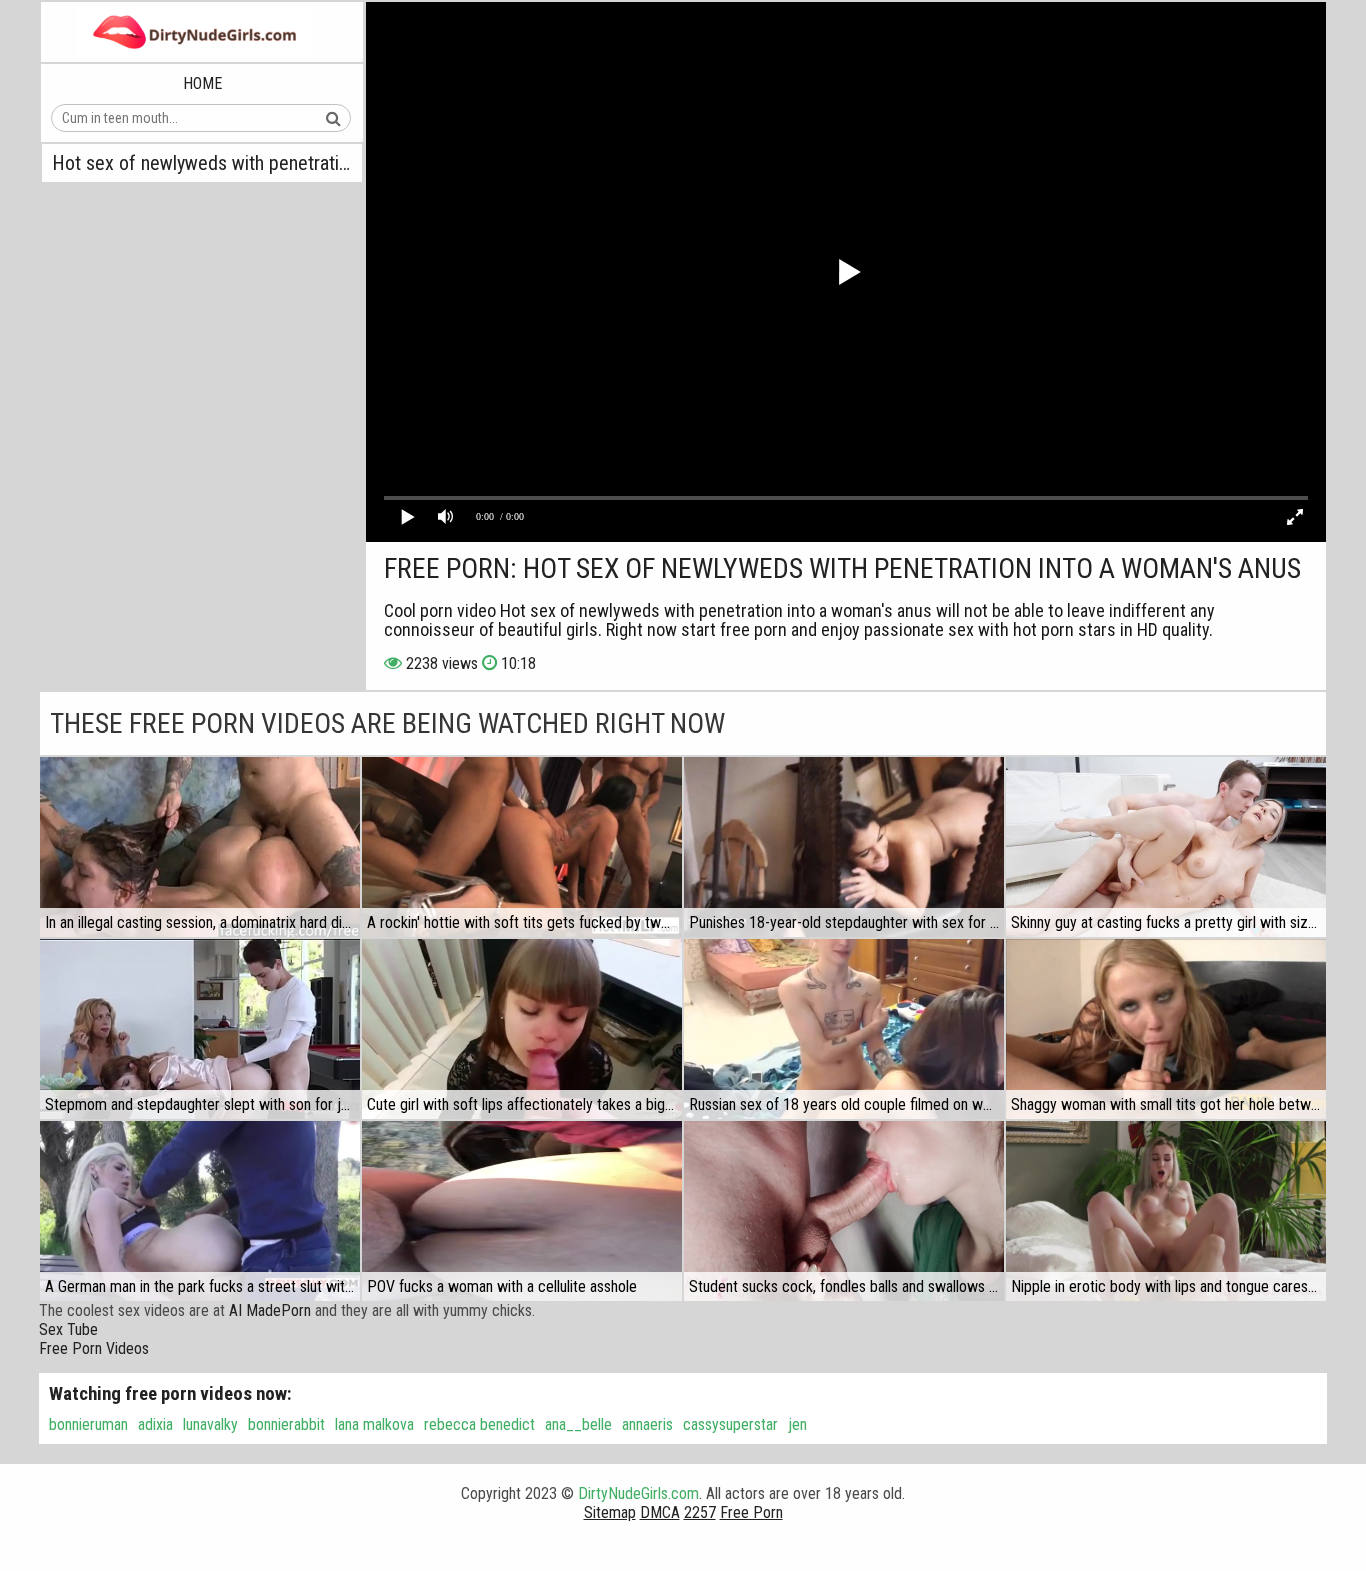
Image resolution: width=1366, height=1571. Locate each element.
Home (202, 83)
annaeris (647, 1424)
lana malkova (374, 1424)
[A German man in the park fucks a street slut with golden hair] (200, 1211)
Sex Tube (68, 1329)
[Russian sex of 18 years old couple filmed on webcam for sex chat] (844, 1029)
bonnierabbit (286, 1424)
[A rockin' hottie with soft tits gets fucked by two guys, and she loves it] (522, 847)
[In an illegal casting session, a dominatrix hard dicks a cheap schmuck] (200, 847)
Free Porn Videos (94, 1348)
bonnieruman (88, 1424)
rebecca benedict (479, 1424)
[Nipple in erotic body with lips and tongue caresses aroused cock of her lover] (1166, 1211)
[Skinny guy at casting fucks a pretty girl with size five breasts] (1166, 847)
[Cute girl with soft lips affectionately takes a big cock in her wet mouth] (522, 1029)
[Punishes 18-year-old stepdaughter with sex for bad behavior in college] (844, 847)
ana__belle (578, 1424)
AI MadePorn (270, 1310)
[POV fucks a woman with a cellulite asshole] (522, 1211)
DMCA (660, 1512)
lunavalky (210, 1424)
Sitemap (610, 1512)
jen (797, 1424)
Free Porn (751, 1512)
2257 (700, 1512)
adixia (155, 1424)
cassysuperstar (730, 1424)
